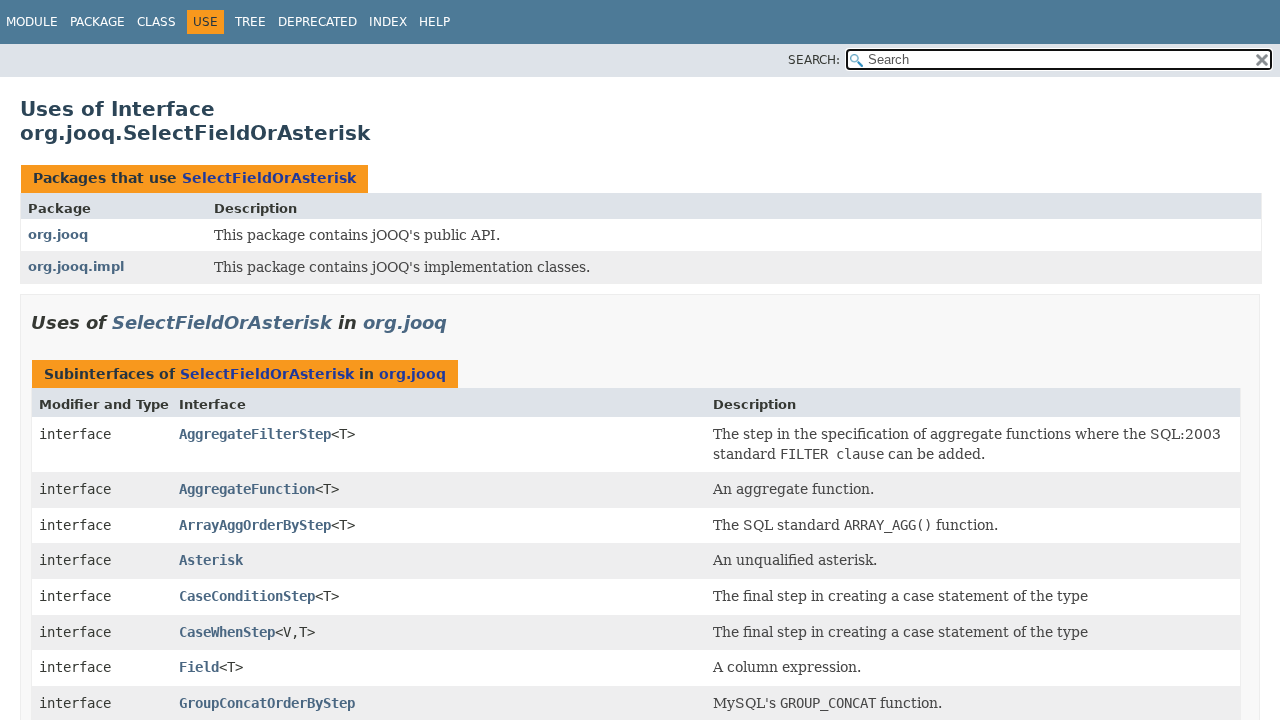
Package (97, 22)
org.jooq (58, 234)
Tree (250, 22)
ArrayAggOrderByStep (255, 525)
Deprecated (317, 22)
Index (388, 22)
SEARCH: (814, 60)
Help (434, 22)
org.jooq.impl (76, 266)
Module (32, 22)
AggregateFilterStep (255, 434)
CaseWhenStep (227, 632)
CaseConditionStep (247, 596)
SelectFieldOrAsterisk (269, 178)
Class (156, 22)
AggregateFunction (247, 489)
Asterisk (211, 560)
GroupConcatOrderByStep (267, 703)
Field (199, 667)
